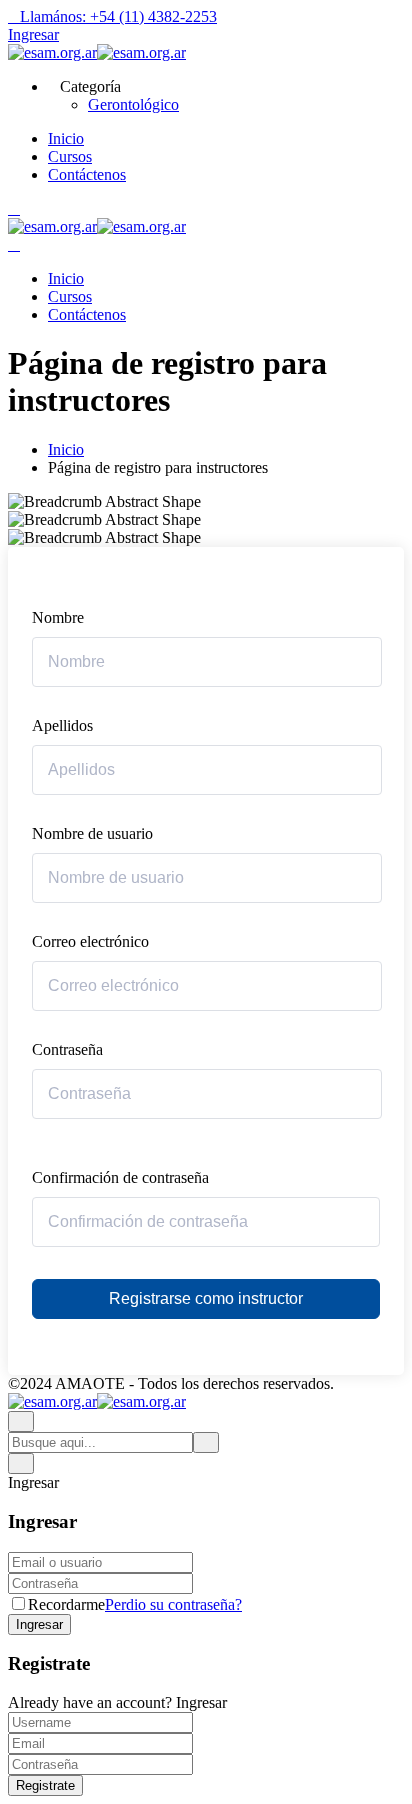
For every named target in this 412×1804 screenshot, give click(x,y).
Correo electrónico (90, 941)
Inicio (66, 138)
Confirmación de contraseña (120, 1177)
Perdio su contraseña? (173, 1604)
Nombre (58, 617)
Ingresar (33, 34)
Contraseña (67, 1049)
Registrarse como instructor (206, 1298)
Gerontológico (133, 104)
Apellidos (62, 725)
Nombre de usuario (92, 833)
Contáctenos (87, 174)
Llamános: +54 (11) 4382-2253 (118, 16)
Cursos (70, 156)
